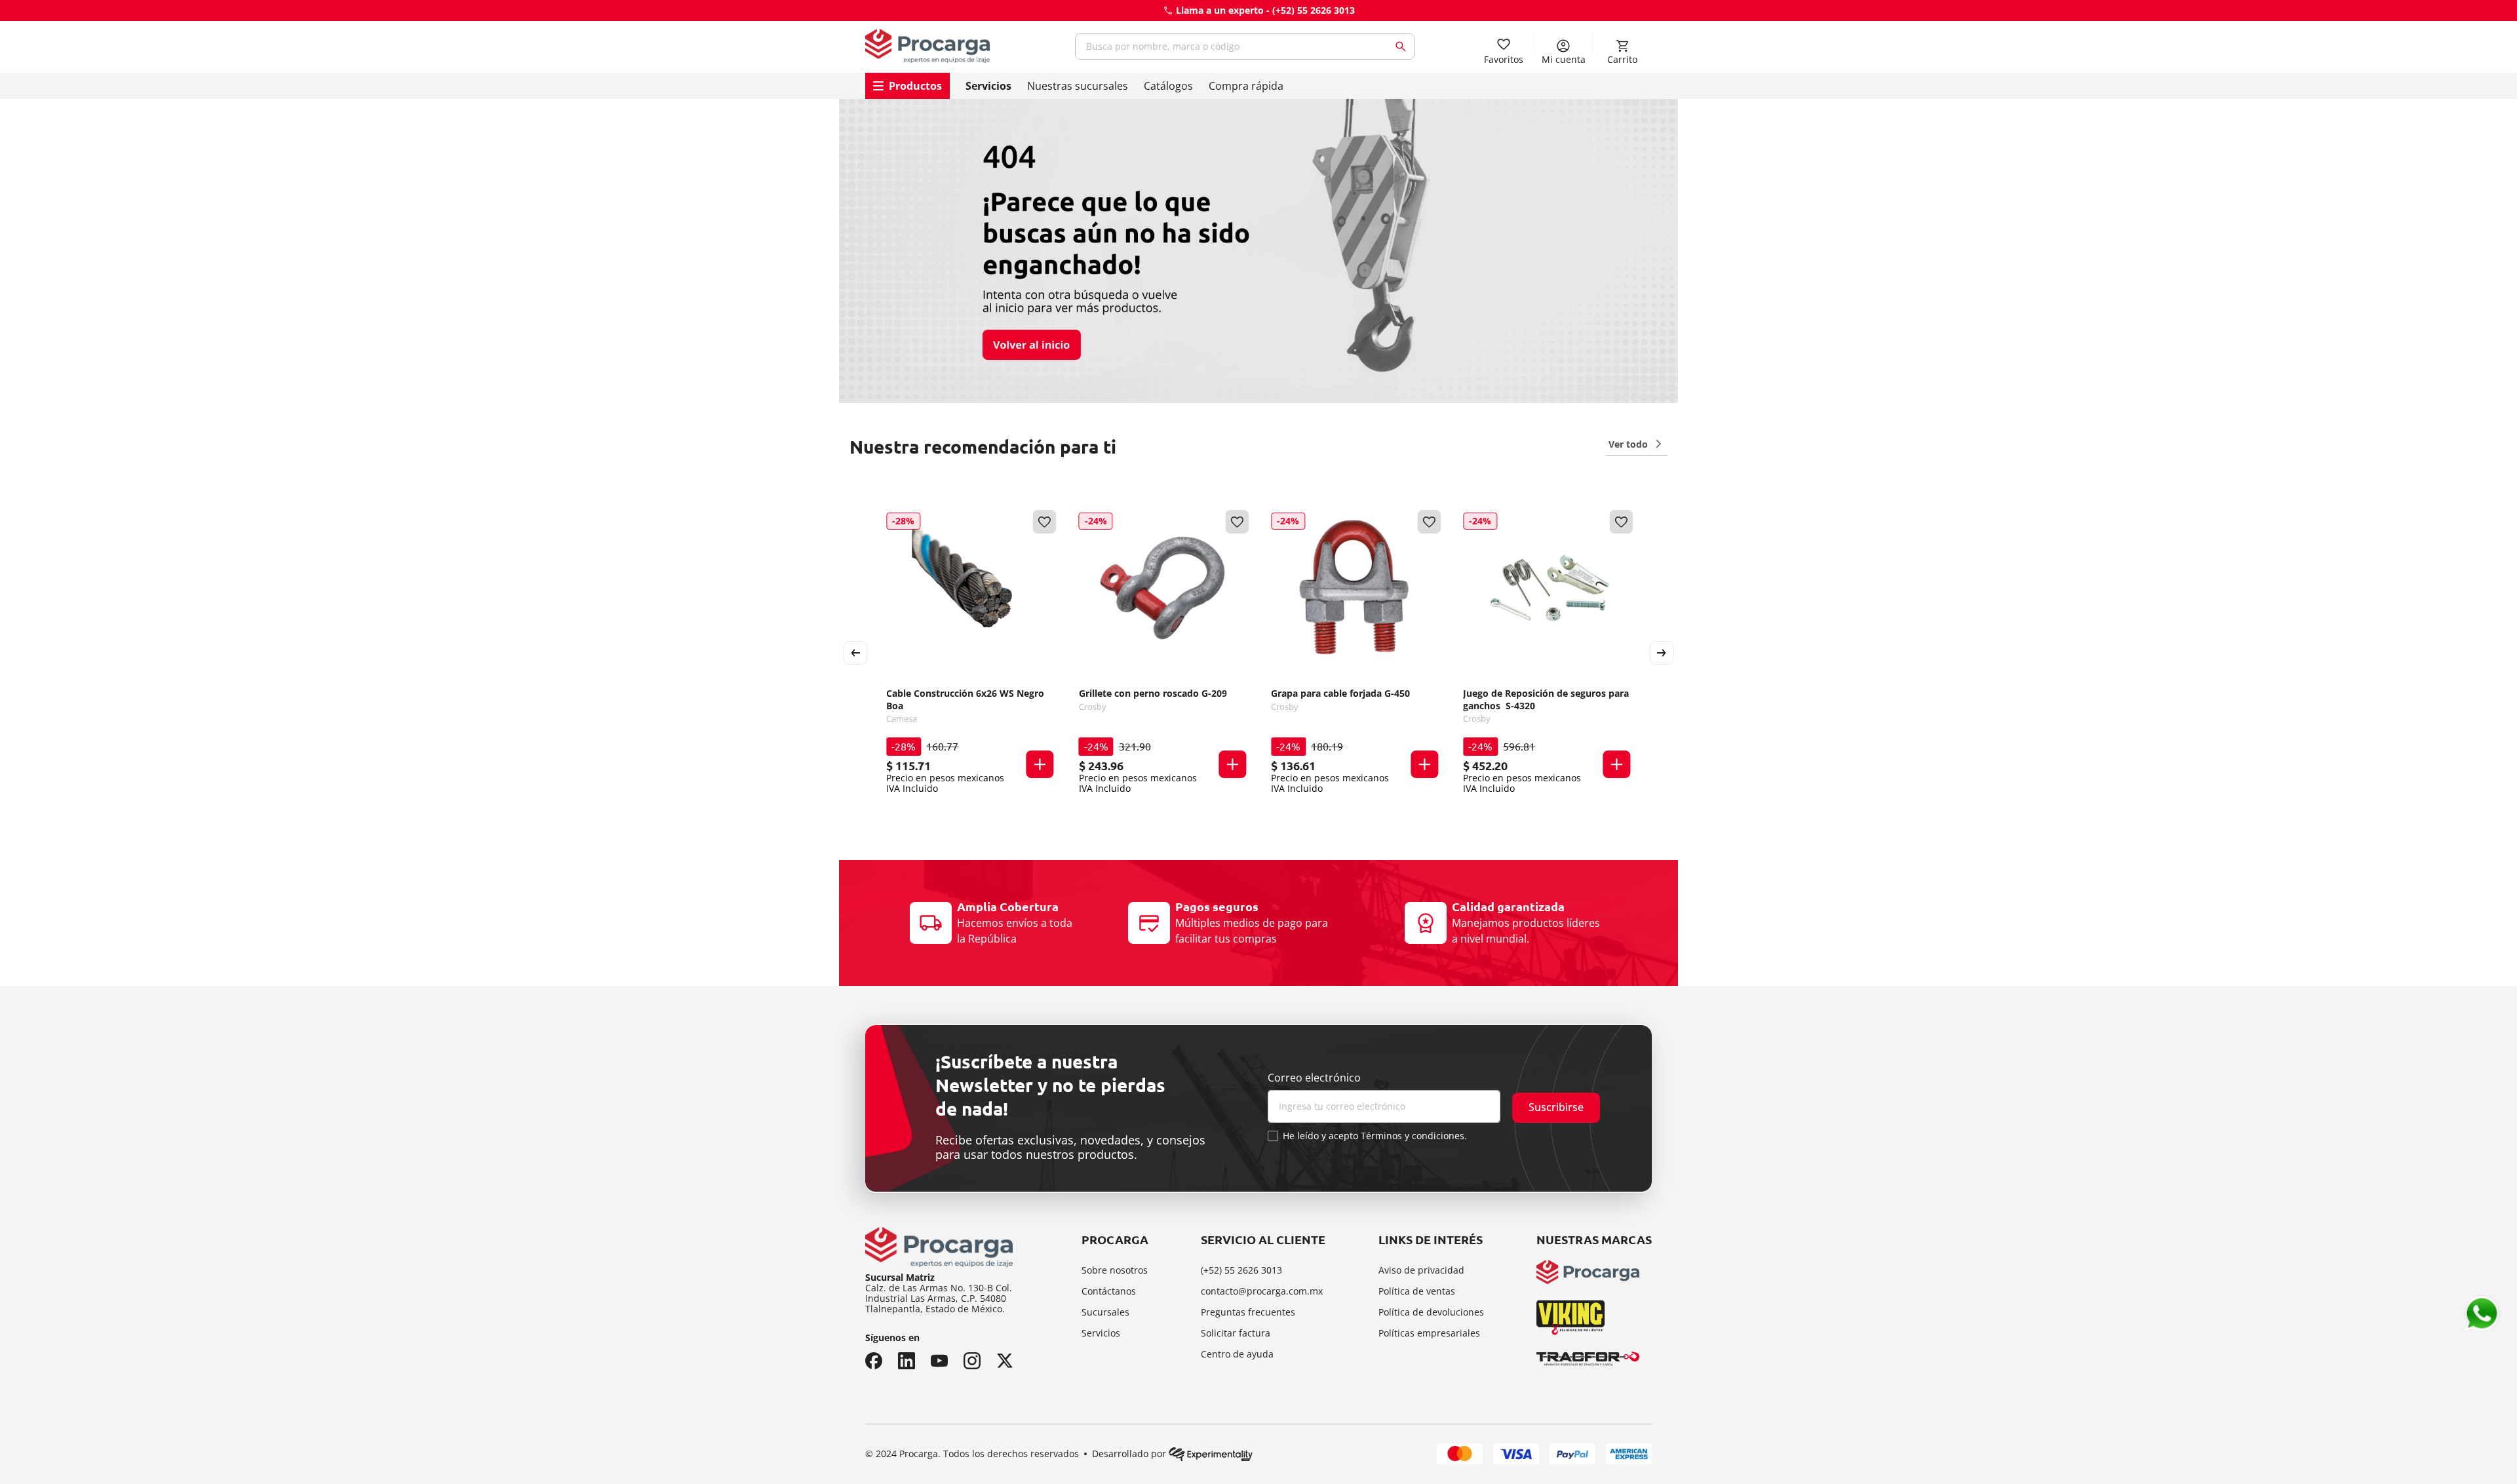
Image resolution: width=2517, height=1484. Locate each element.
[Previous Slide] (855, 653)
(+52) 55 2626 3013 (1314, 10)
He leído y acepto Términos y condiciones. (1375, 1136)
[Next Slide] (1662, 653)
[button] (1040, 764)
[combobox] (1245, 47)
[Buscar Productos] (1403, 47)
